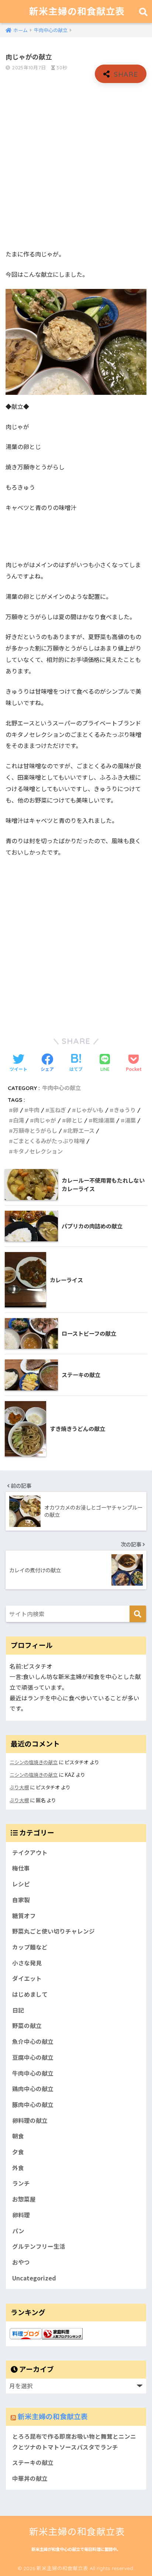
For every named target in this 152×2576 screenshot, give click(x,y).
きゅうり (125, 1110)
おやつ (21, 2262)
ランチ (21, 2183)
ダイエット (27, 1978)
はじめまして (30, 1994)
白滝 (18, 1120)
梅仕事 (21, 1868)
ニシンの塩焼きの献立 (34, 1762)
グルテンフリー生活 (39, 2246)
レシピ (21, 1884)
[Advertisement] (76, 166)
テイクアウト (30, 1853)
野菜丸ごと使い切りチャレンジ (53, 1931)
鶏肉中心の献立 (33, 2089)
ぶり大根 (19, 1787)
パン (18, 2231)
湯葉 (130, 1120)
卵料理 (21, 2215)
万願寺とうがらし (35, 1131)
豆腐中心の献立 (33, 2057)
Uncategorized (34, 2278)
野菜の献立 (27, 2026)
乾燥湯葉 (104, 1120)
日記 (18, 2010)
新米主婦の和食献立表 (77, 11)
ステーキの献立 (33, 2463)
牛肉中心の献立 (61, 1088)
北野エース (81, 1131)
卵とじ (74, 1120)
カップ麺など (30, 1947)
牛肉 (34, 1110)
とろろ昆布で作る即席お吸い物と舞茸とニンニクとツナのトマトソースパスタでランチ (74, 2442)
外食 (18, 2168)
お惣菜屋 (24, 2199)
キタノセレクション (38, 1151)
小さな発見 (27, 1963)
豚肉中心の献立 (33, 2105)
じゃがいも (90, 1110)
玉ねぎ (58, 1110)
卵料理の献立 (30, 2120)
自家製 (21, 1900)
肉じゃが (45, 1120)
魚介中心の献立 (33, 2042)
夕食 (18, 2152)
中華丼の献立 (30, 2478)
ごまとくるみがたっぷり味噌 (49, 1141)
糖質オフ (24, 1916)
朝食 (18, 2136)
